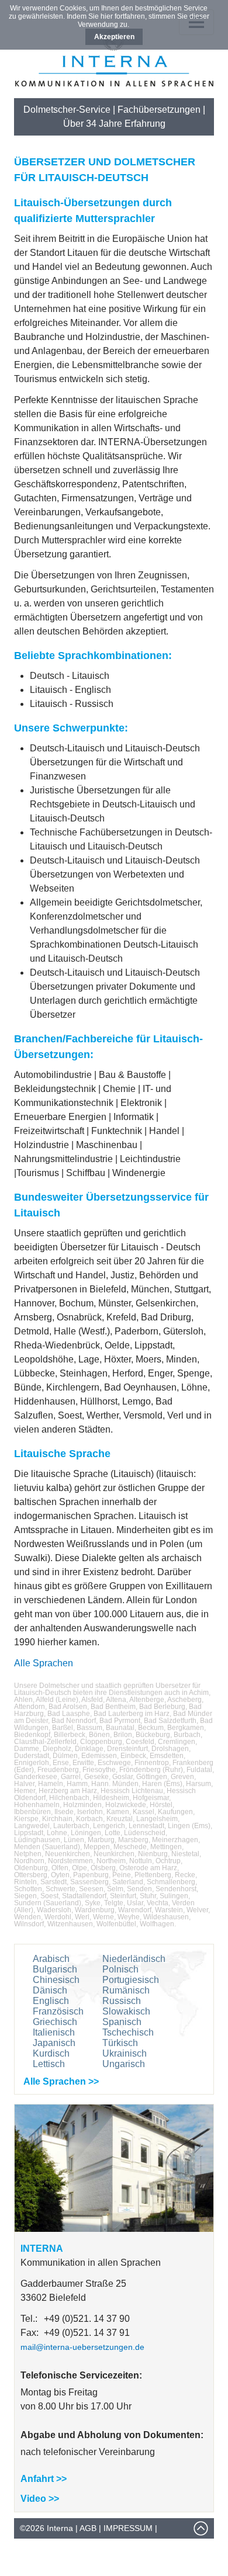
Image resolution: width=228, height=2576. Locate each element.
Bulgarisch (55, 1969)
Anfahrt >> (44, 2479)
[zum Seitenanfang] (201, 2533)
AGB (88, 2528)
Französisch (58, 2011)
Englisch (51, 2001)
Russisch (122, 2001)
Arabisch (51, 1959)
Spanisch (122, 2022)
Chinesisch (56, 1980)
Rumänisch (126, 1990)
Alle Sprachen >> (61, 2081)
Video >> (40, 2499)
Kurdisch (51, 2053)
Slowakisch (126, 2011)
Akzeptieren (114, 37)
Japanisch (54, 2043)
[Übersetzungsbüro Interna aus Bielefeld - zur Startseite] (114, 83)
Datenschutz (50, 2549)
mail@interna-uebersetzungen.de (82, 2347)
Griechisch (55, 2022)
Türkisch (120, 2043)
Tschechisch (128, 2032)
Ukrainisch (125, 2053)
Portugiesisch (131, 1980)
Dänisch (50, 1990)
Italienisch (54, 2032)
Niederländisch (134, 1959)
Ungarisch (124, 2064)
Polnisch (120, 1969)
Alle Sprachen (44, 1663)
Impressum (128, 2528)
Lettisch (49, 2064)
